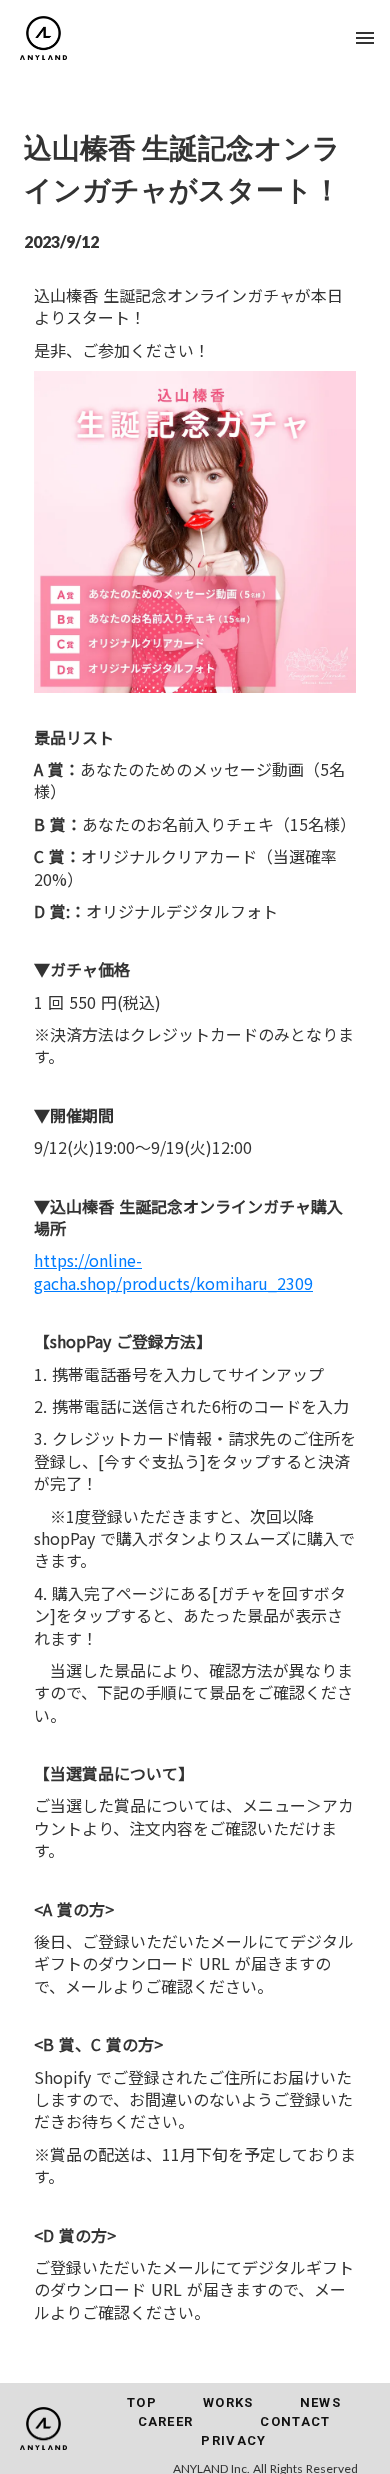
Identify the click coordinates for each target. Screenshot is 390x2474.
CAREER (166, 2421)
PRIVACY (233, 2440)
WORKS (228, 2402)
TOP (142, 2402)
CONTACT (295, 2421)
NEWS (320, 2402)
